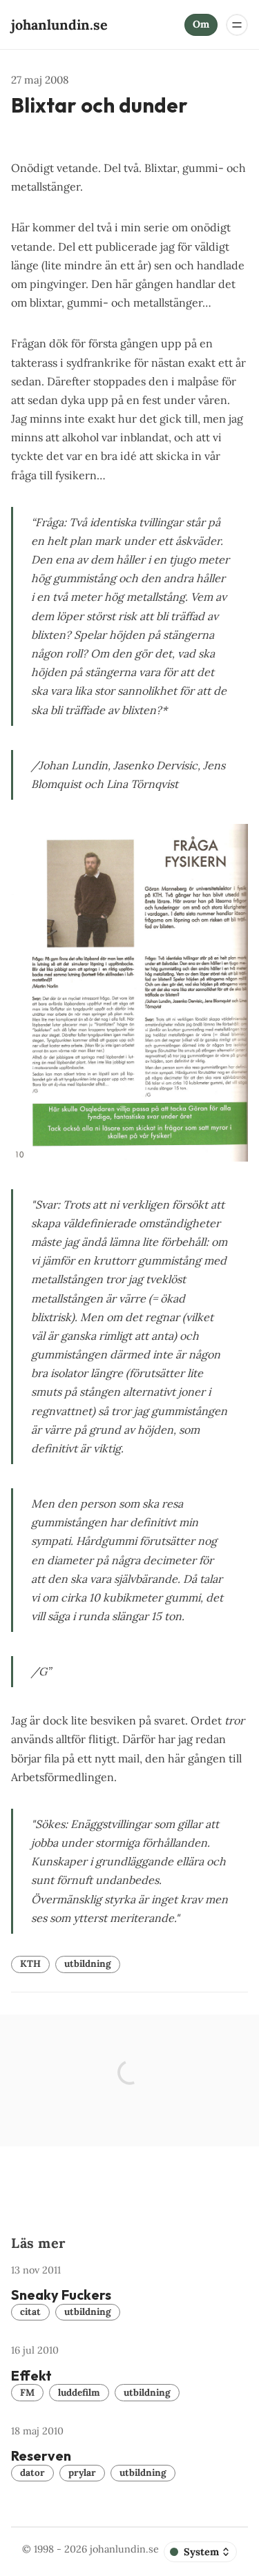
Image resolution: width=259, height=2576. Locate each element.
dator (32, 2472)
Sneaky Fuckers (61, 2295)
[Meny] (237, 25)
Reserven (41, 2455)
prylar (82, 2472)
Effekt (31, 2375)
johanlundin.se (124, 2549)
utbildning (88, 1963)
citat (30, 2311)
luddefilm (79, 2392)
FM (27, 2392)
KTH (30, 1963)
